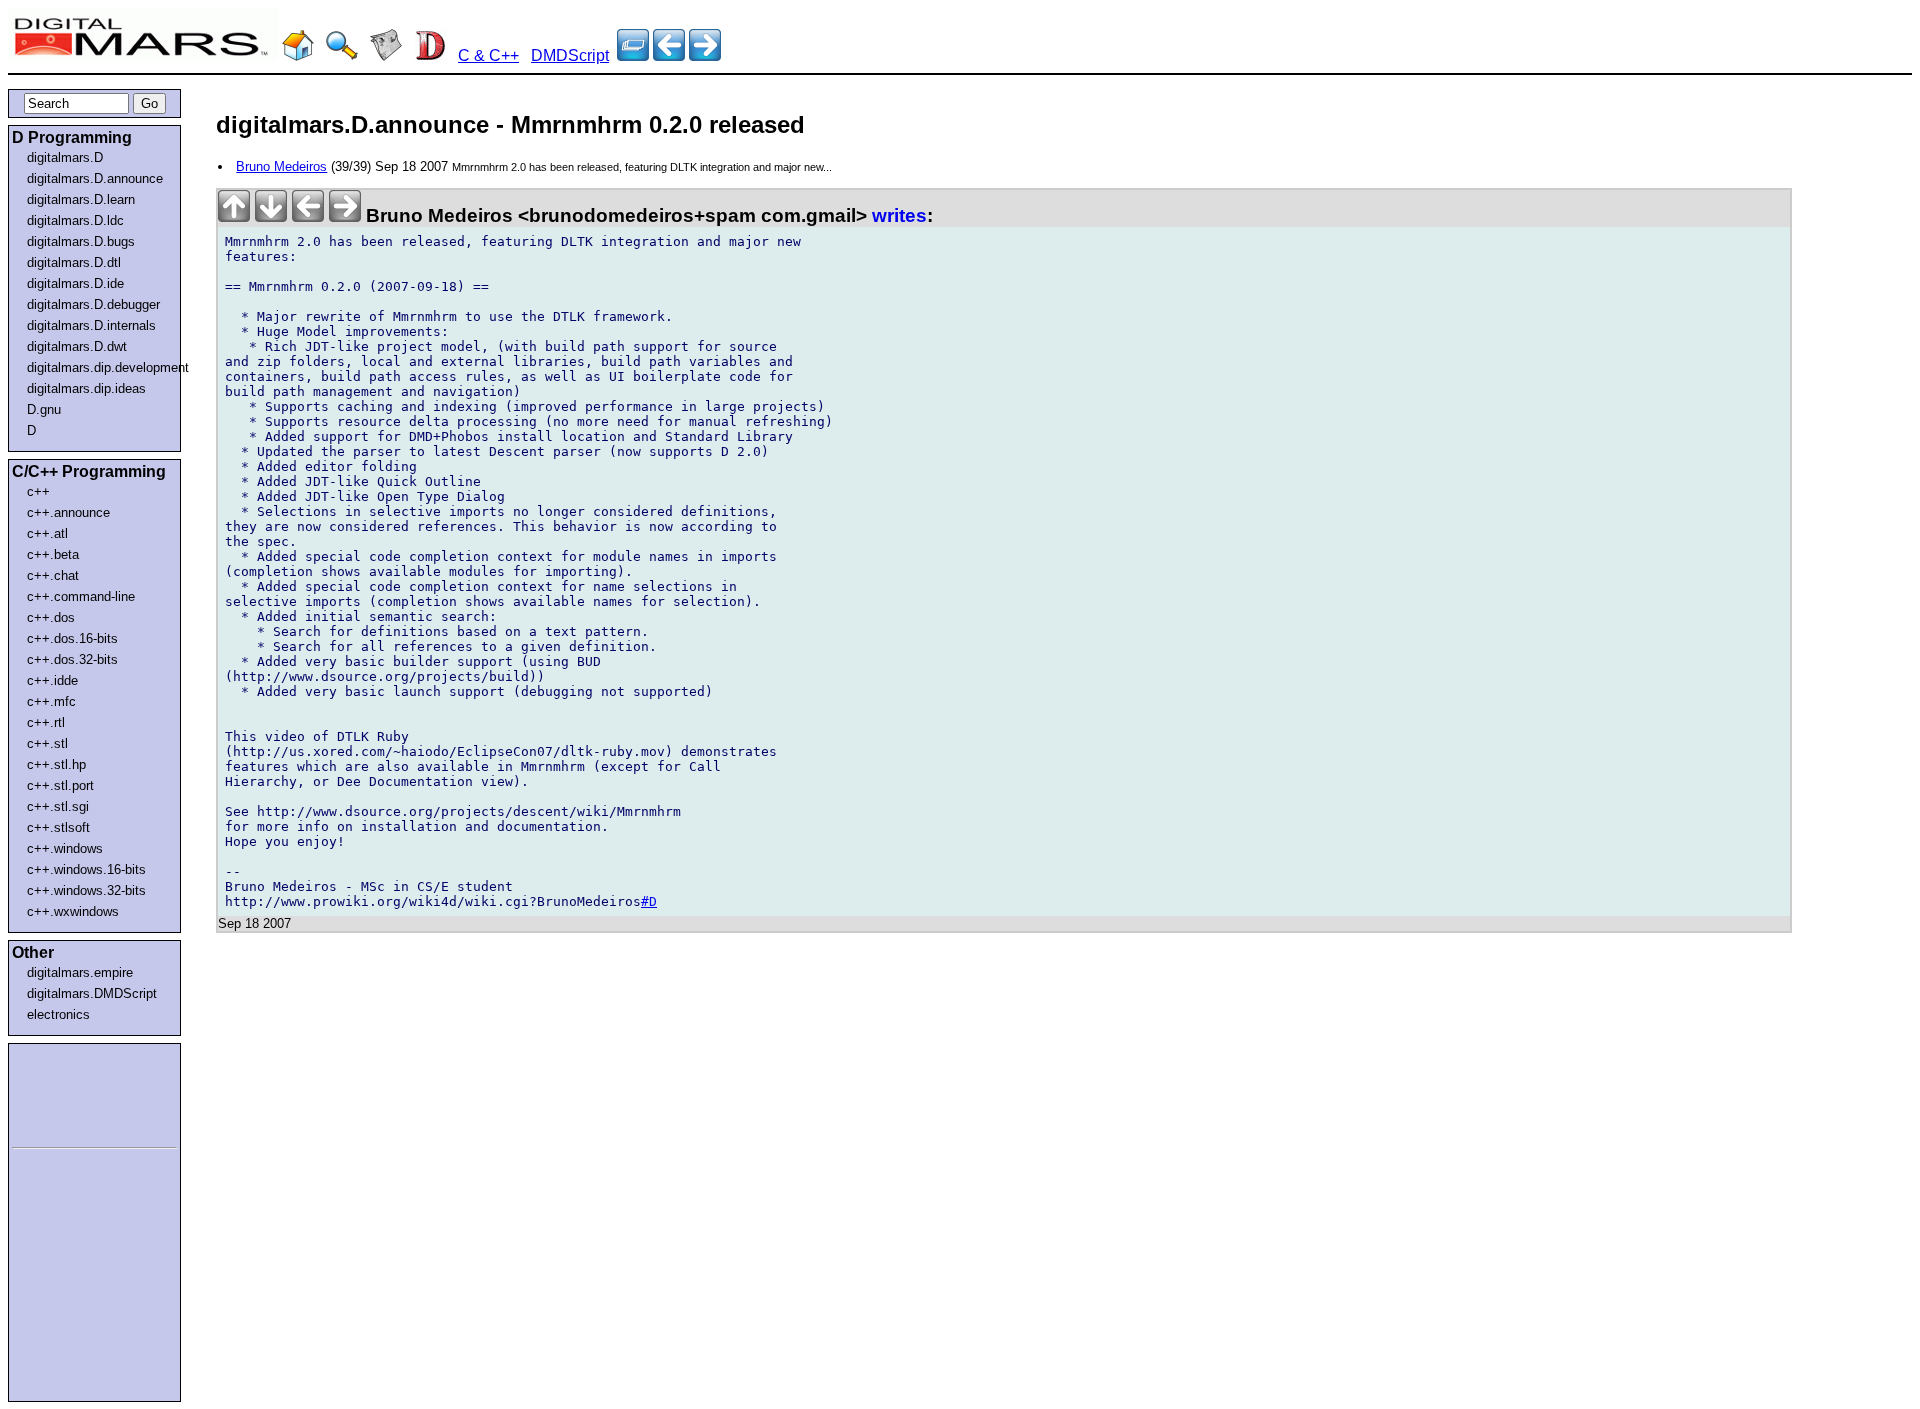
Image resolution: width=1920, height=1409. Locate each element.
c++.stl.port (60, 785)
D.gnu (44, 409)
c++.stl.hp (56, 764)
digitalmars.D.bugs (81, 241)
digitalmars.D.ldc (75, 220)
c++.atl (47, 533)
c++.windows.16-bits (86, 869)
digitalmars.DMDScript (92, 993)
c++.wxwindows (73, 911)
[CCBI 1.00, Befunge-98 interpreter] (669, 55)
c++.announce (68, 512)
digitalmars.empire (80, 972)
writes (899, 215)
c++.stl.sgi (58, 806)
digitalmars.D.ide (75, 283)
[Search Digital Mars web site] (342, 55)
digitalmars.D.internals (91, 325)
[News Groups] (386, 55)
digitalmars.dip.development (98, 367)
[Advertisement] (72, 1092)
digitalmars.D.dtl (74, 262)
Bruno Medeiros (281, 166)
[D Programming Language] (430, 55)
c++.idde (52, 680)
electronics (58, 1014)
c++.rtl (46, 722)
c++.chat (53, 575)
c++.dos (51, 617)
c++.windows (65, 848)
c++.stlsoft (58, 827)
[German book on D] (705, 55)
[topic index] (633, 55)
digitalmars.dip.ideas (86, 388)
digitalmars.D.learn (81, 199)
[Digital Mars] (298, 55)
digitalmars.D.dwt (77, 346)
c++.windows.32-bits (86, 890)
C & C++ (488, 55)
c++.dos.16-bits (72, 638)
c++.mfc (51, 701)
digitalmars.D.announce (95, 178)
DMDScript (570, 55)
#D (649, 901)
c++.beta (53, 554)
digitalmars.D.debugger (93, 304)
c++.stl (47, 743)
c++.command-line (81, 596)
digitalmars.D (65, 157)
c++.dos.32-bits (72, 659)
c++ (38, 491)
